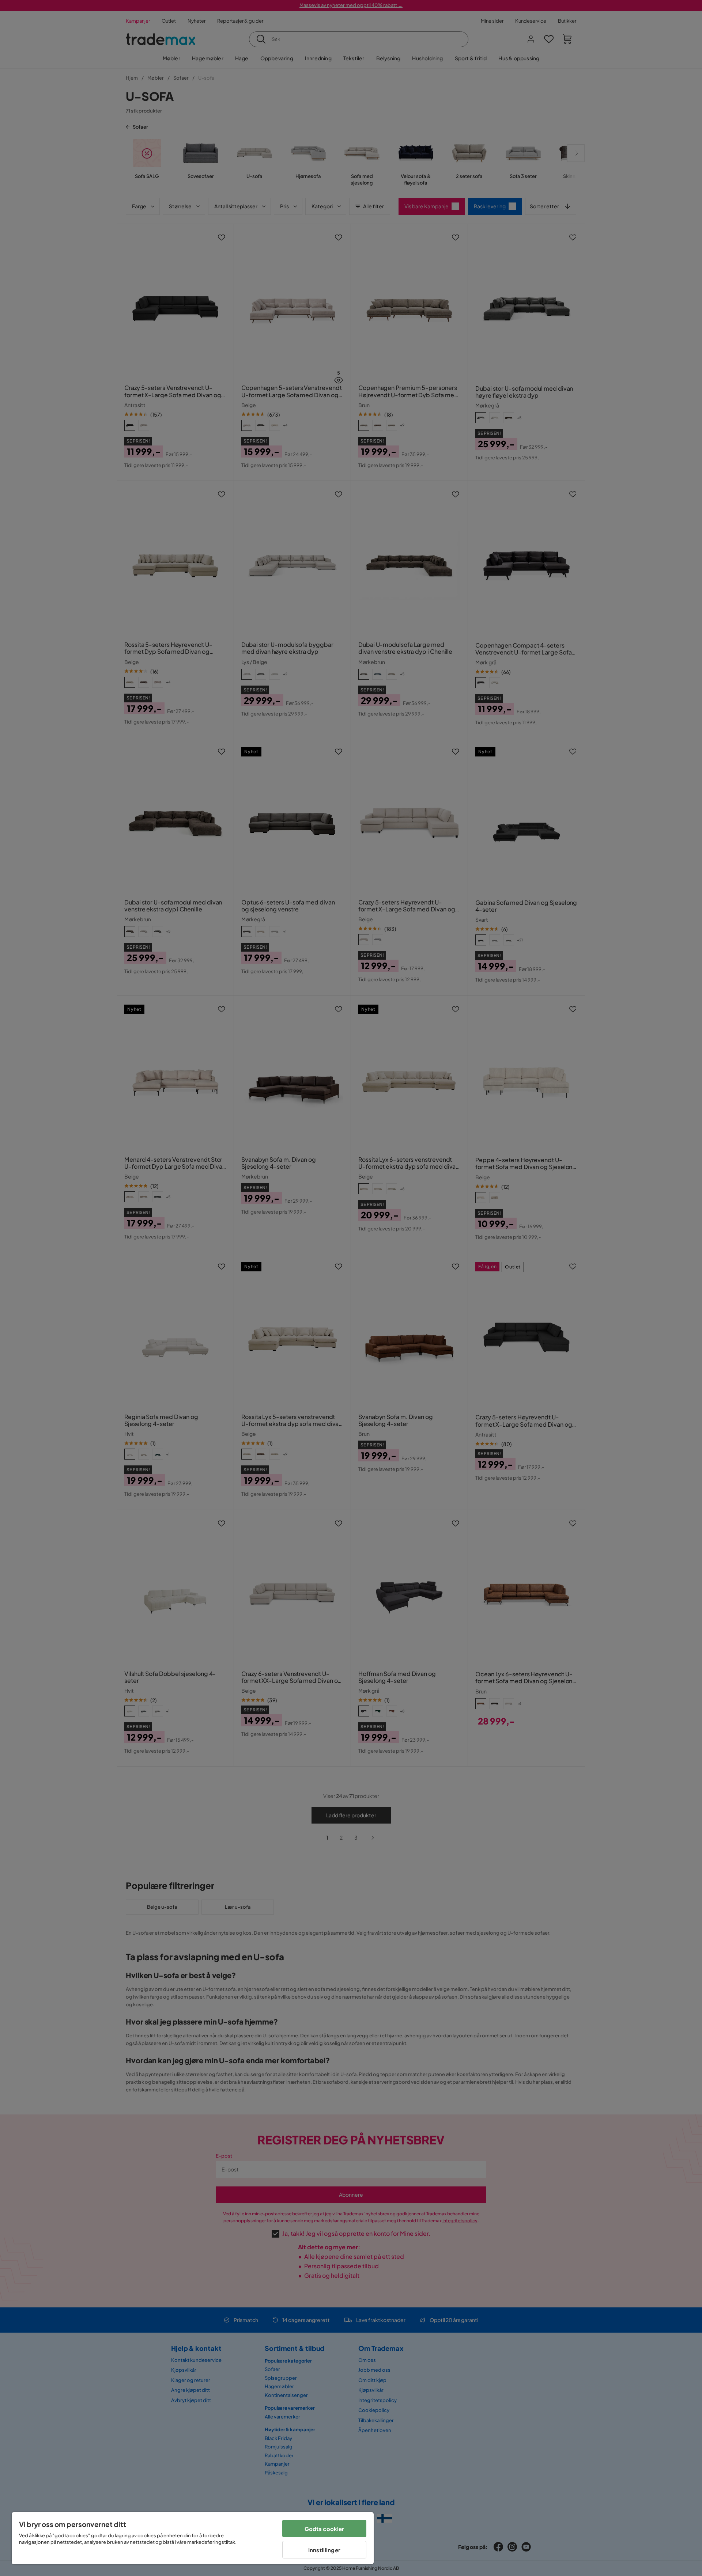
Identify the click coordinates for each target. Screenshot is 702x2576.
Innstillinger (324, 2550)
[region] (193, 2538)
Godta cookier (324, 2529)
